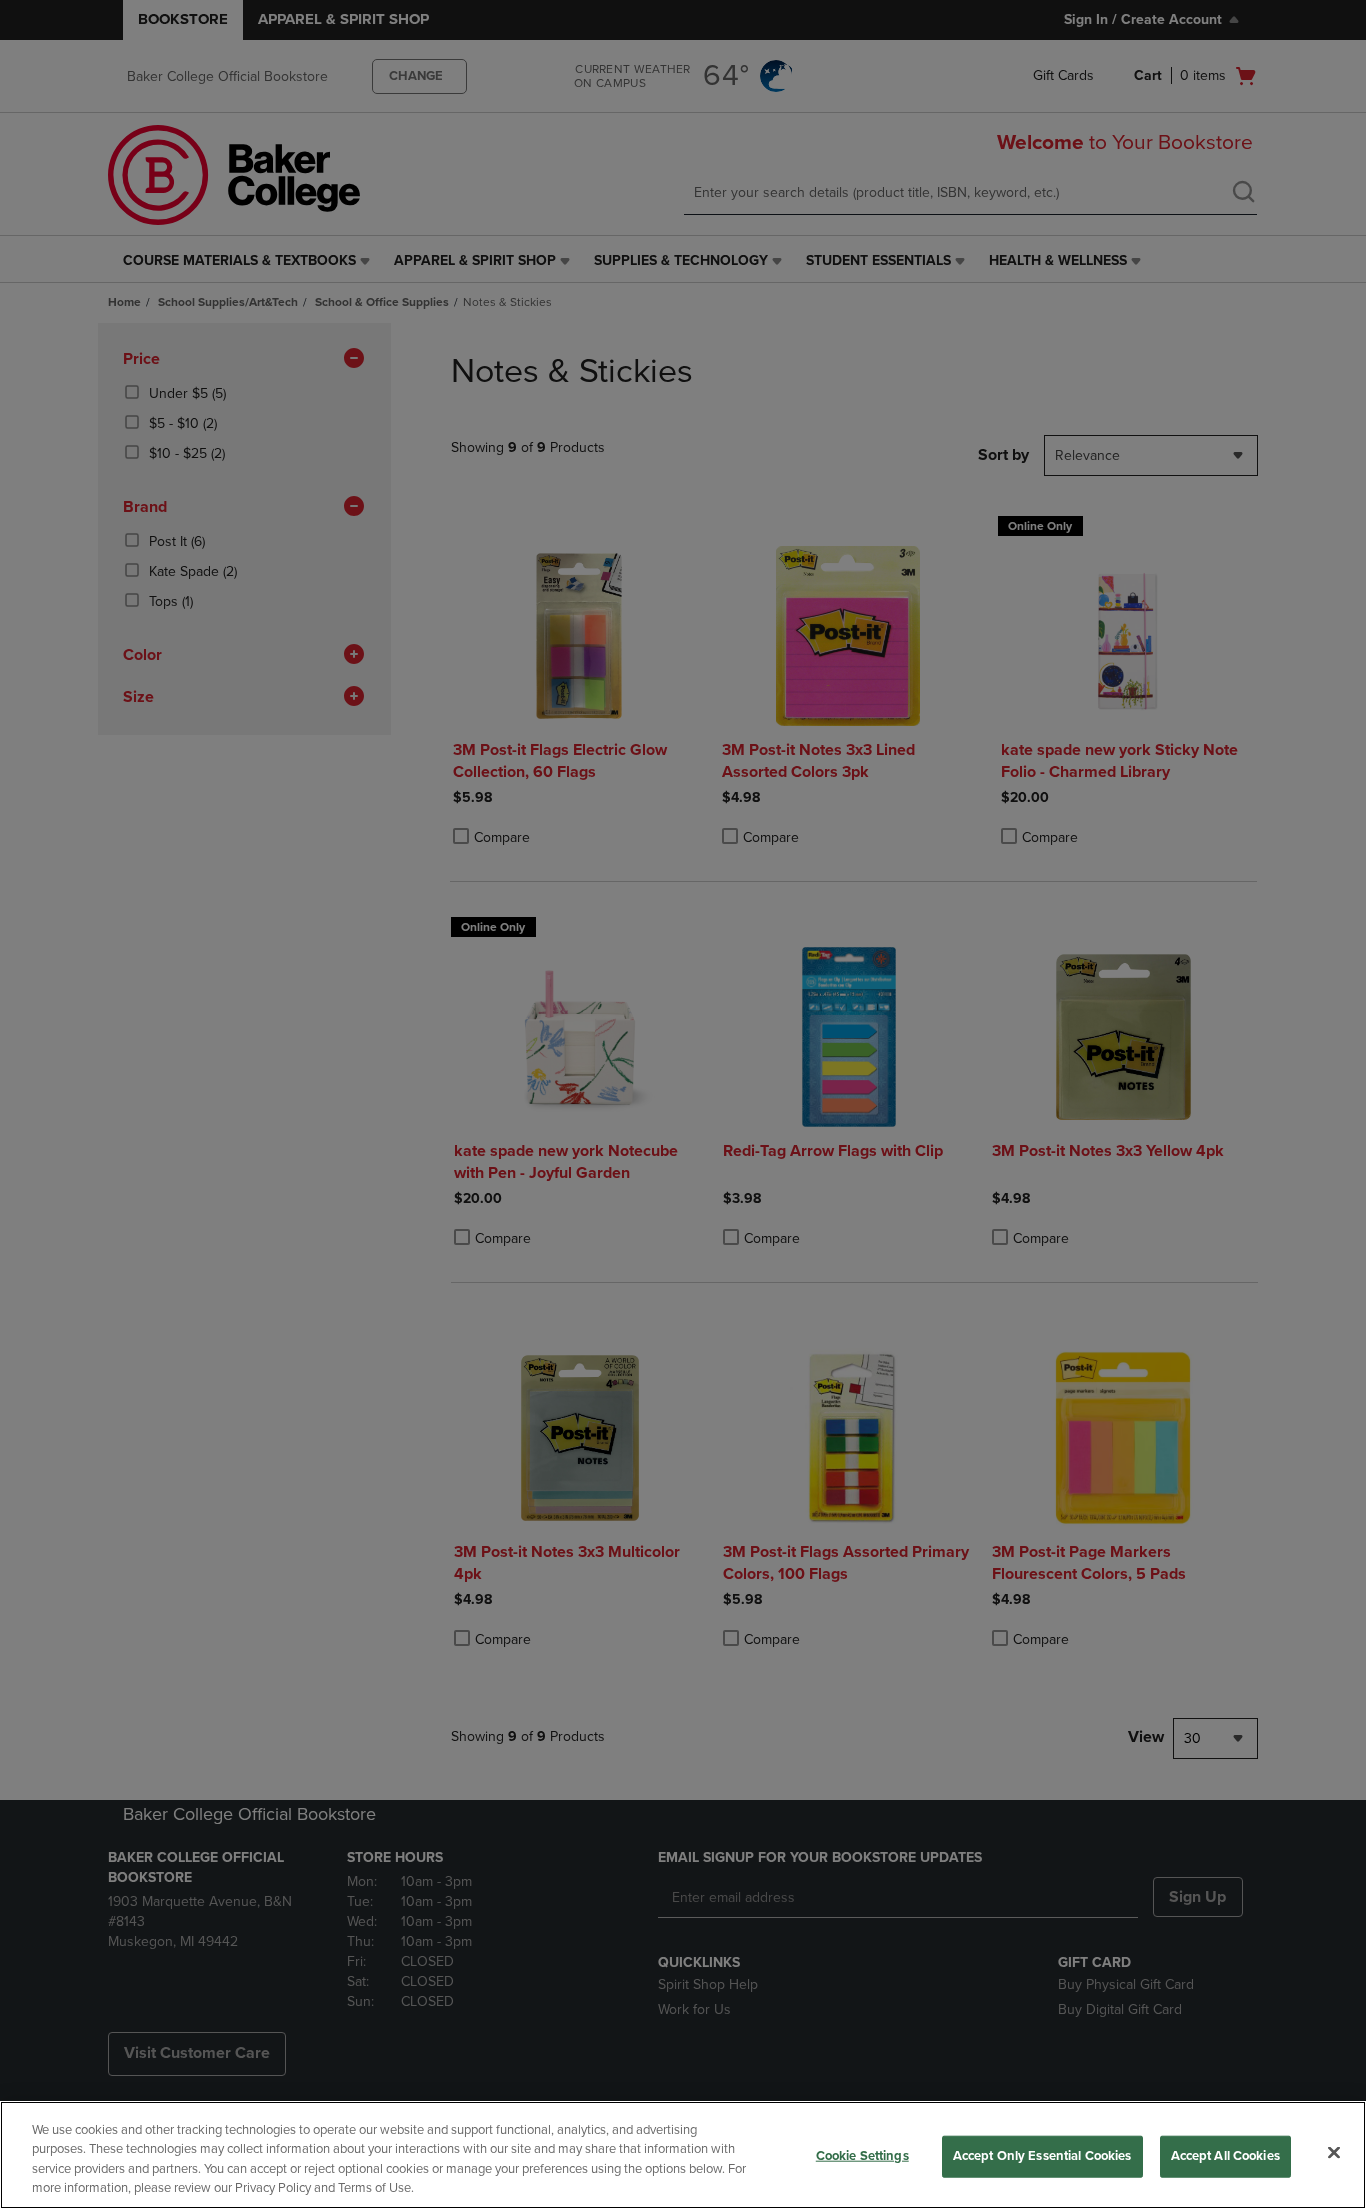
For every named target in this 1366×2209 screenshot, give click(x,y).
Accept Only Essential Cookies (1042, 2156)
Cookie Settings (862, 2156)
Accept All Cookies (1225, 2156)
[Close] (1334, 2152)
